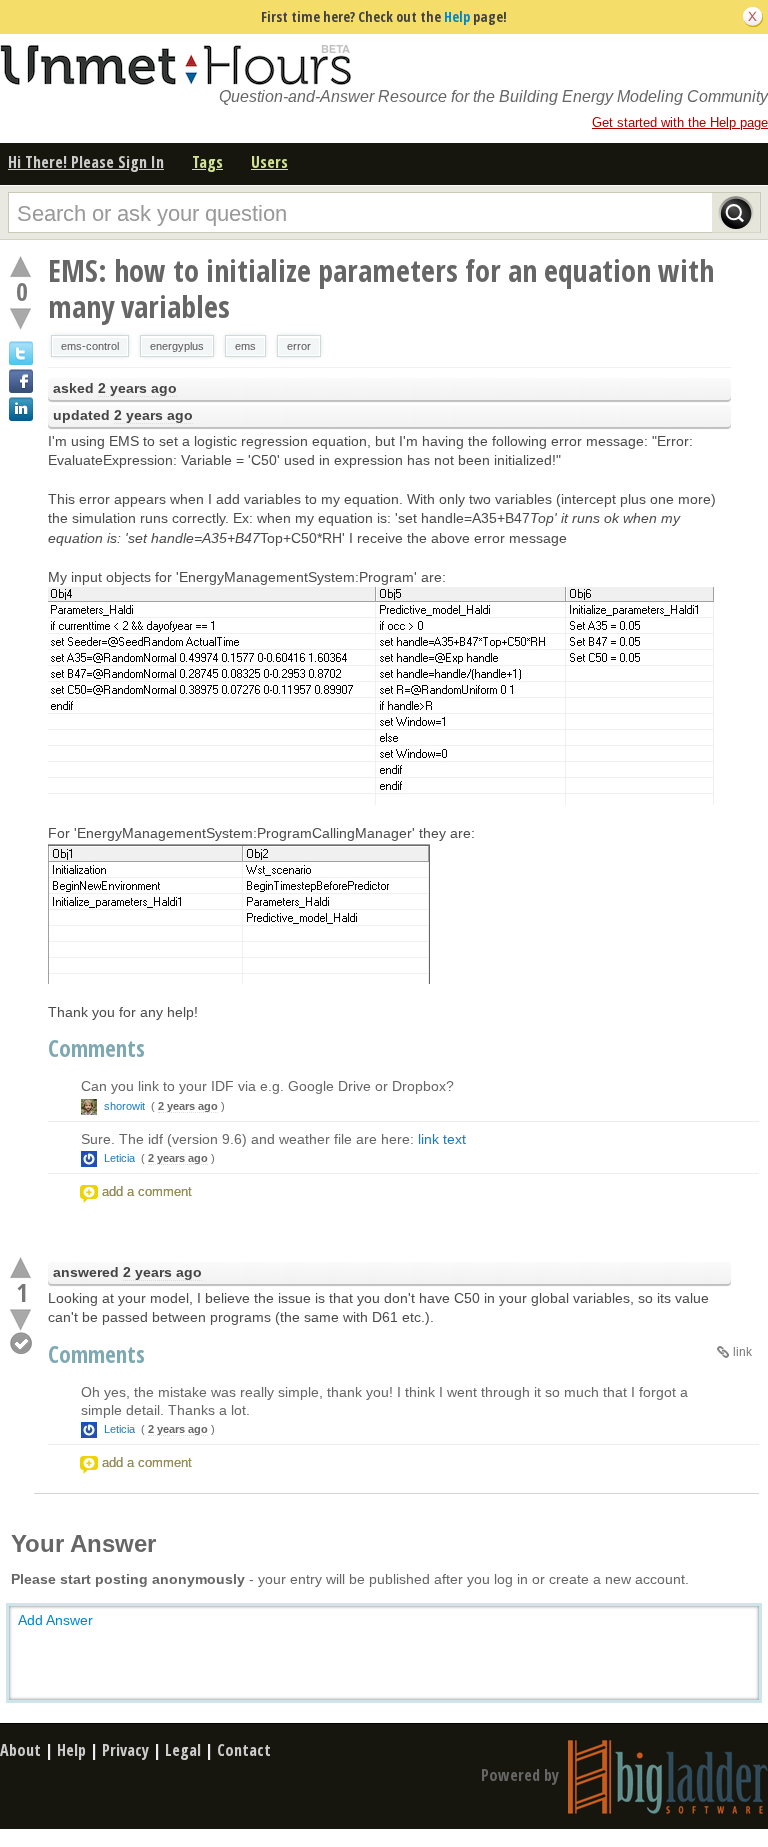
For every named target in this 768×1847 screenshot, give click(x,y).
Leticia (119, 1158)
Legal (183, 1750)
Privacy (125, 1750)
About (20, 1750)
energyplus (177, 346)
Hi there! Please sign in (86, 162)
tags (207, 162)
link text (442, 1139)
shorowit (124, 1106)
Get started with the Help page (680, 122)
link (742, 1352)
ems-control (90, 346)
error (299, 346)
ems (245, 346)
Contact (244, 1750)
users (269, 162)
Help (457, 16)
